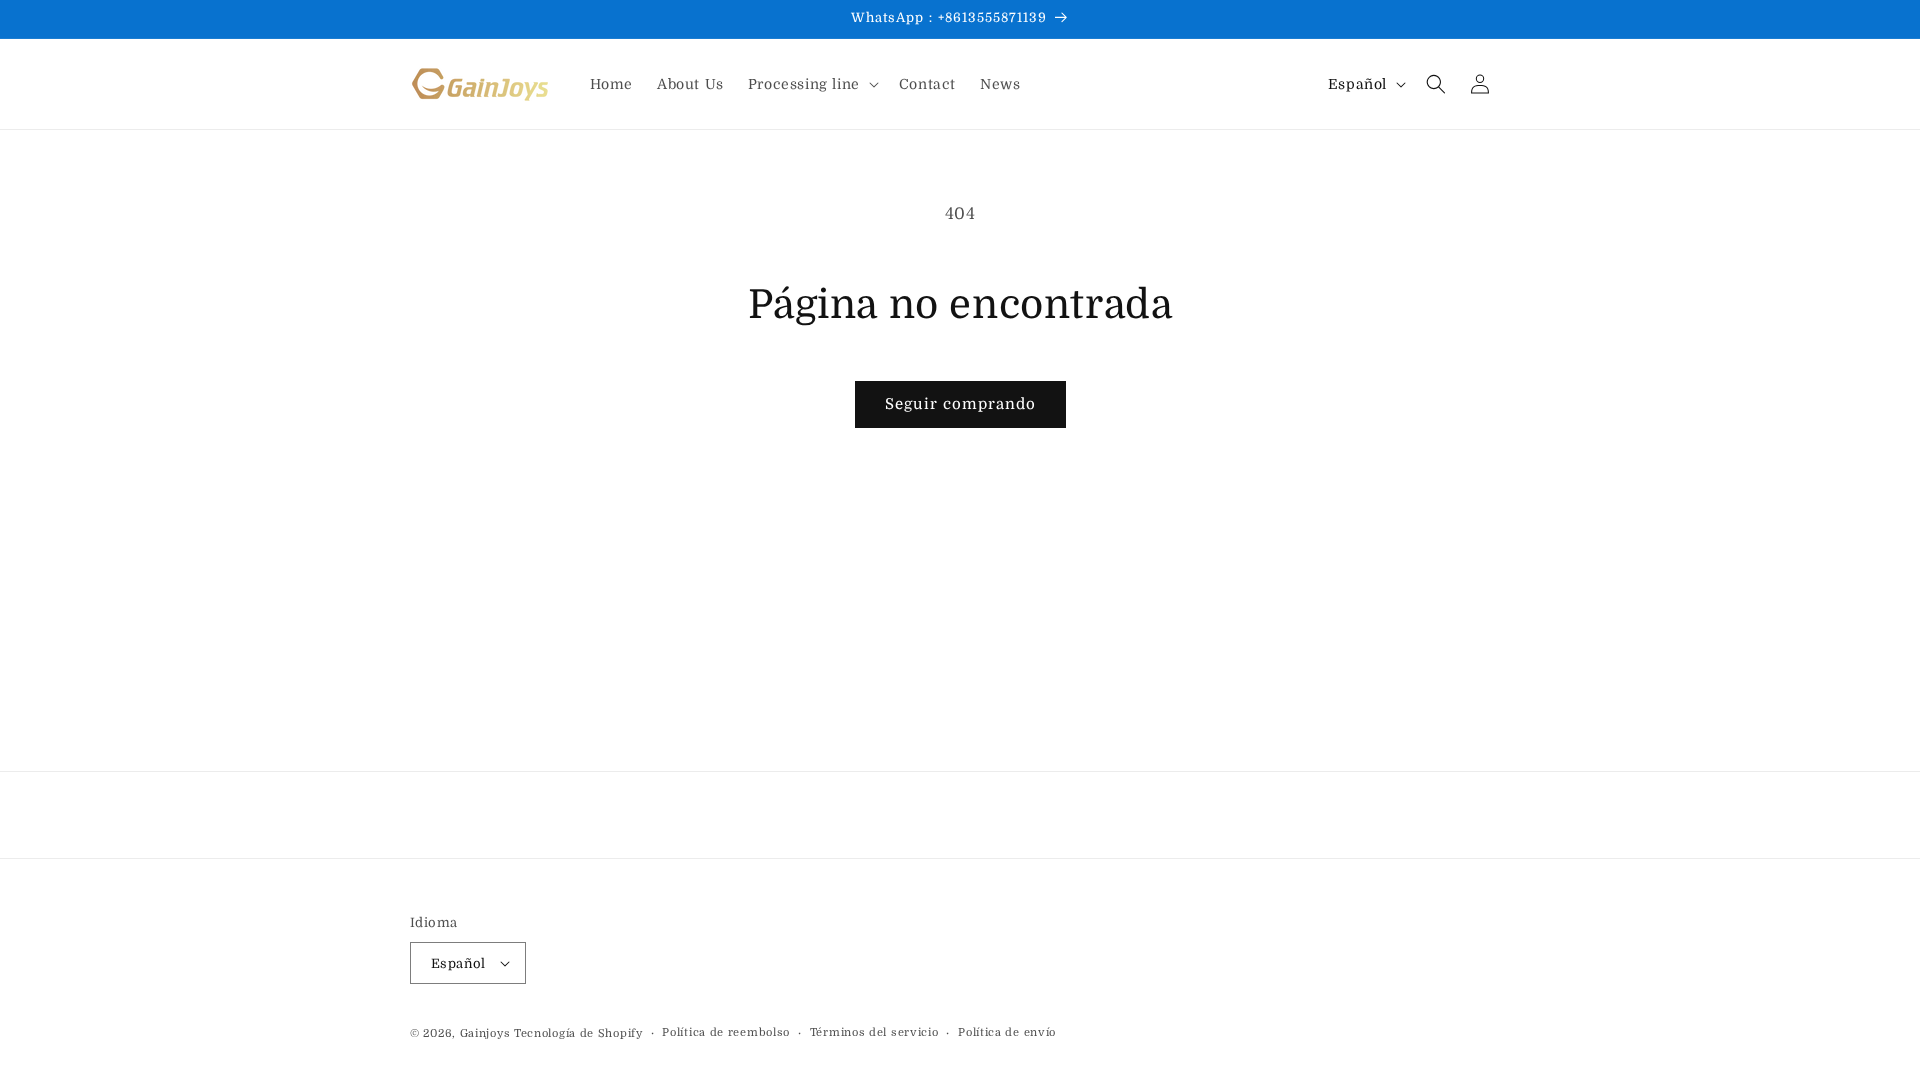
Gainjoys (485, 1033)
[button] (811, 84)
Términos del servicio (874, 1032)
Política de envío (1007, 1032)
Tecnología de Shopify (578, 1033)
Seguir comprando (960, 404)
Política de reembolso (726, 1032)
